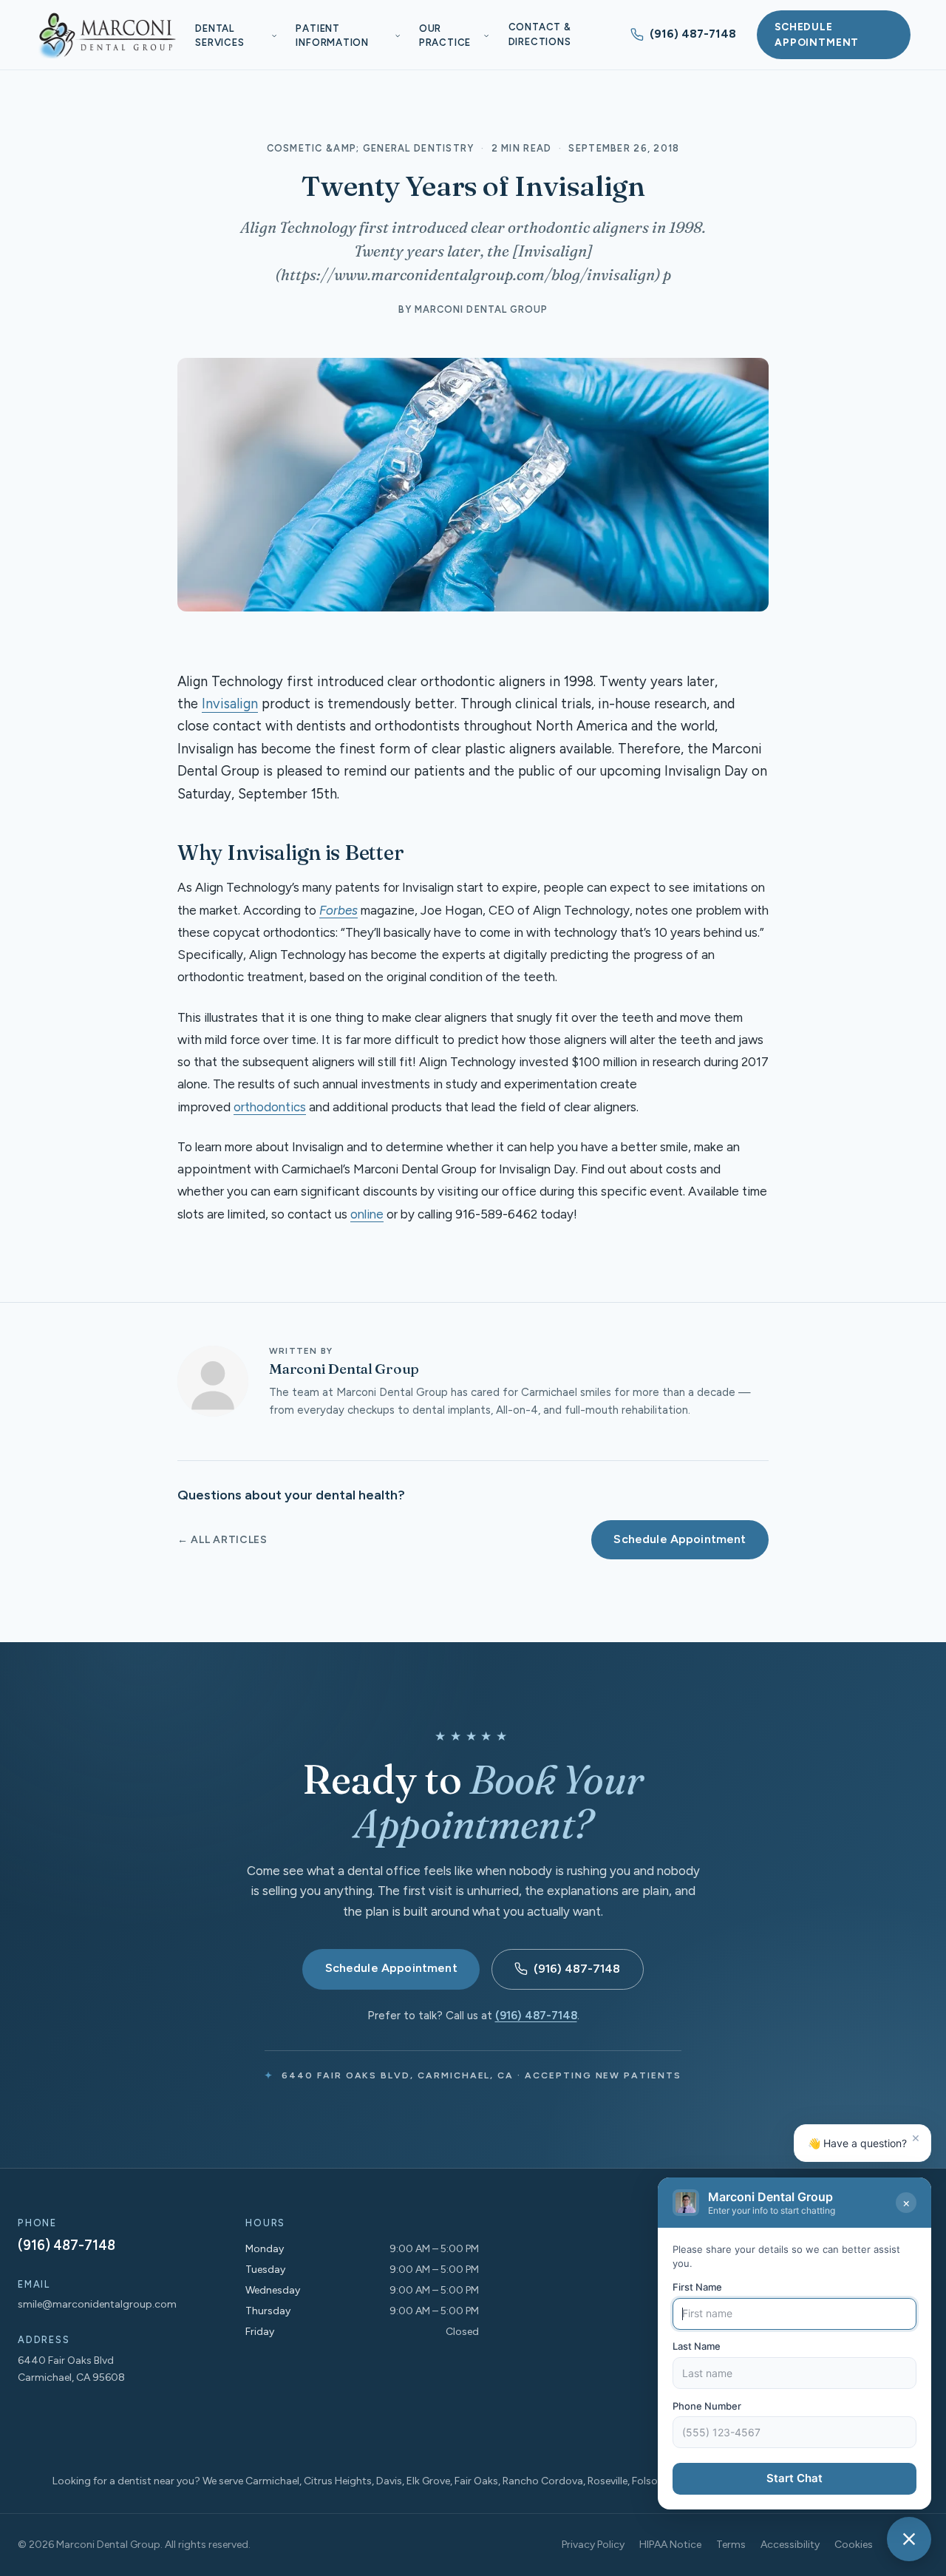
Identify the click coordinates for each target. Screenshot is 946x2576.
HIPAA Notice (670, 2545)
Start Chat (794, 2479)
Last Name (697, 2347)
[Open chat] (909, 2539)
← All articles (222, 1540)
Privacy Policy (593, 2545)
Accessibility (790, 2545)
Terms (731, 2545)
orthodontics (270, 1107)
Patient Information (332, 36)
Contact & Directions (540, 34)
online (367, 1214)
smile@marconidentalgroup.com (97, 2304)
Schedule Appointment (817, 34)
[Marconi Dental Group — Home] (106, 35)
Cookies (854, 2545)
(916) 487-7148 (693, 34)
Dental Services (220, 36)
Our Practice (445, 36)
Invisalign (230, 704)
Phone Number (707, 2406)
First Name (697, 2287)
